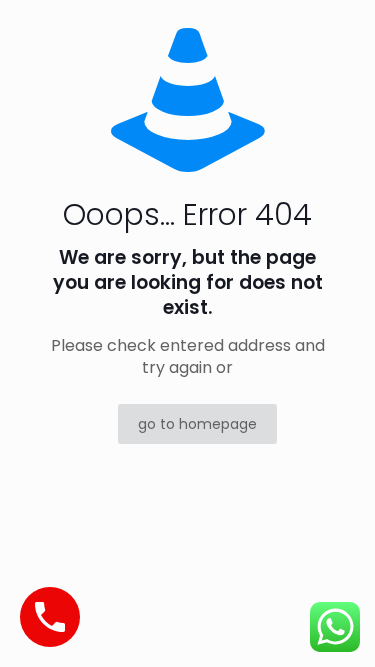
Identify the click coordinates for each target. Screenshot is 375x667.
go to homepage (197, 424)
